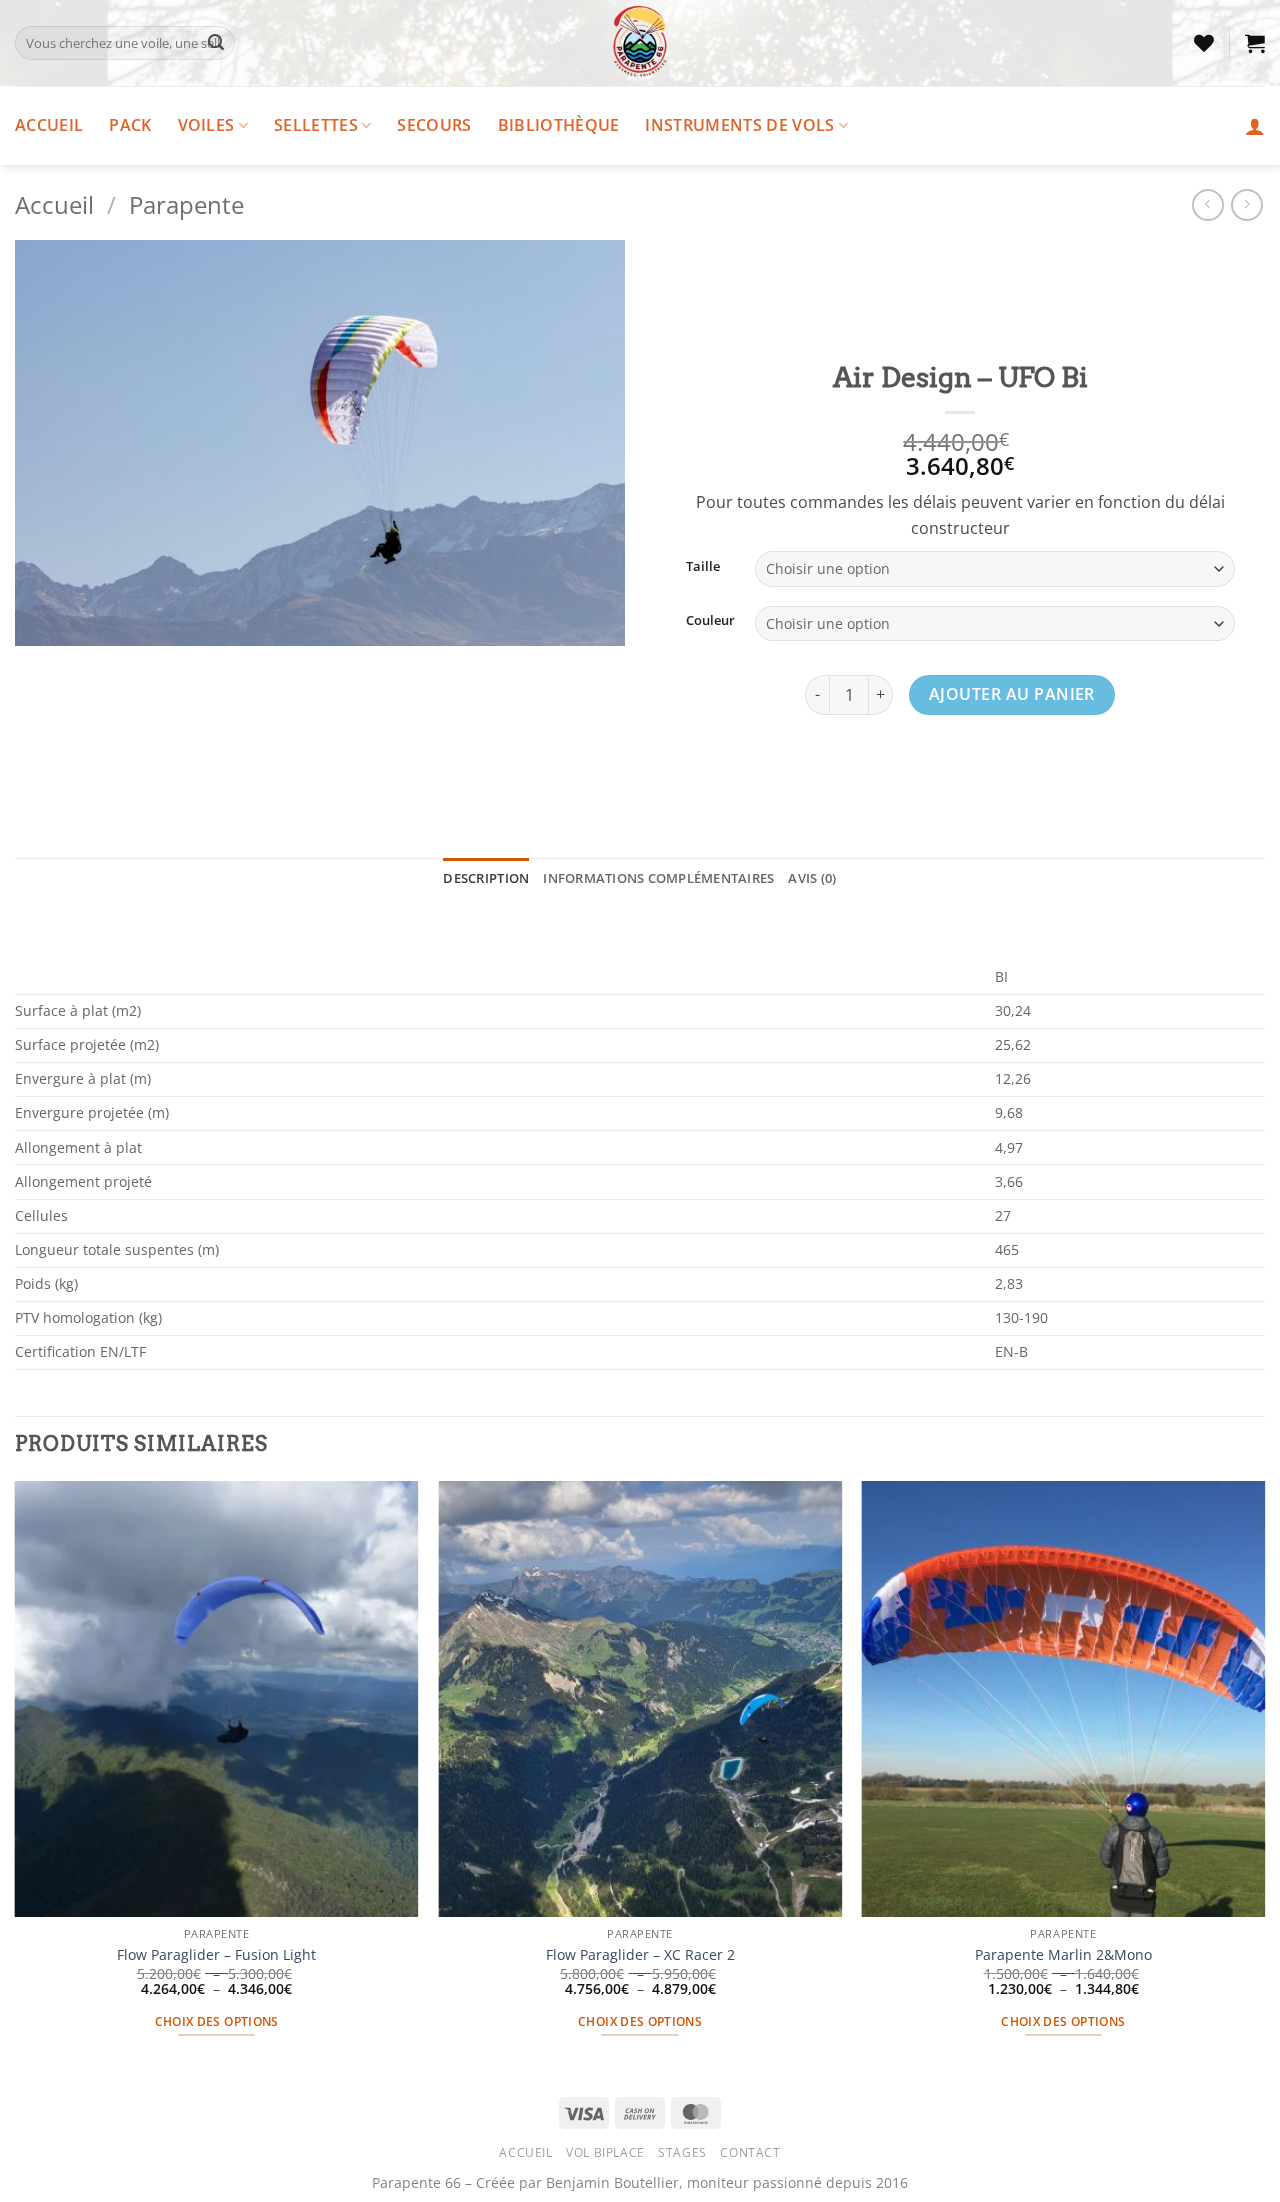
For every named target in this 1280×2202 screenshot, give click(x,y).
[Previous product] (1246, 204)
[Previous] (16, 1777)
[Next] (1264, 1777)
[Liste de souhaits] (1204, 43)
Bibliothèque (559, 125)
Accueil (49, 125)
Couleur (710, 621)
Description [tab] (486, 878)
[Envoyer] (217, 43)
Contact (750, 2152)
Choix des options (217, 2021)
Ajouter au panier (1012, 694)
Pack (130, 125)
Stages (682, 2152)
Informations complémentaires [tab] (658, 878)
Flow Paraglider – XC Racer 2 (640, 1955)
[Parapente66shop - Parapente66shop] (640, 43)
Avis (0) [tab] (812, 878)
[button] (1255, 43)
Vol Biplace (605, 2152)
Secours (434, 125)
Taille (703, 567)
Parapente (186, 204)
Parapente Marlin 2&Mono (1063, 1955)
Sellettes (316, 125)
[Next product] (1207, 204)
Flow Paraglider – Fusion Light (216, 1955)
